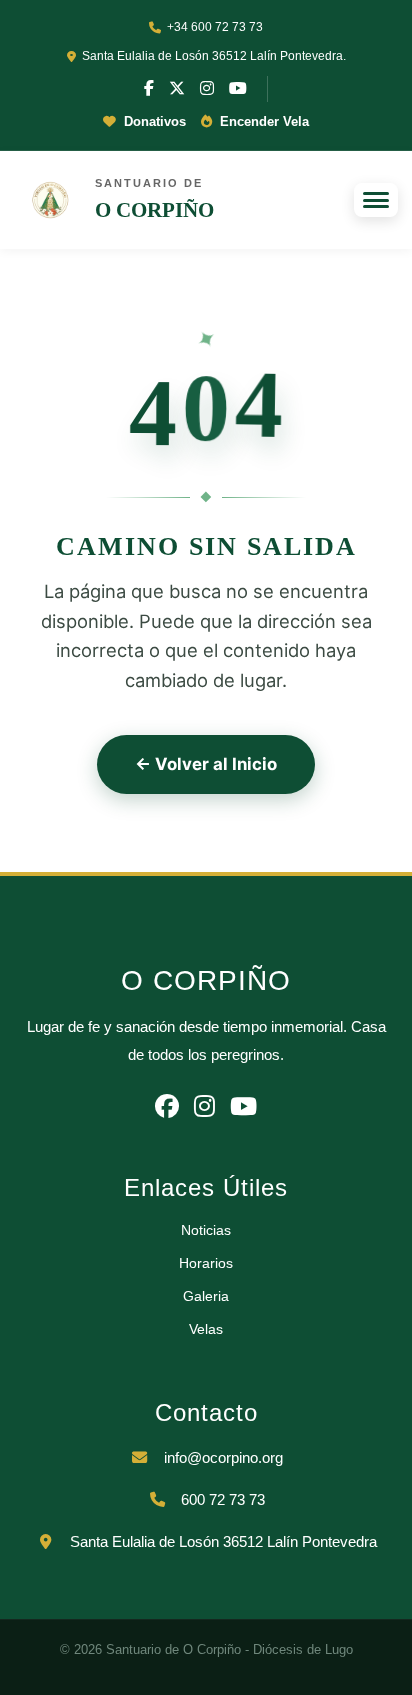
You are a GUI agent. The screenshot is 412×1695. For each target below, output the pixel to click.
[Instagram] (207, 88)
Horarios (206, 1263)
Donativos (153, 121)
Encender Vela (262, 121)
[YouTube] (238, 88)
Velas (206, 1329)
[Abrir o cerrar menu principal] (376, 200)
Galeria (206, 1296)
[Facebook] (149, 88)
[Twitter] (177, 88)
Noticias (206, 1230)
